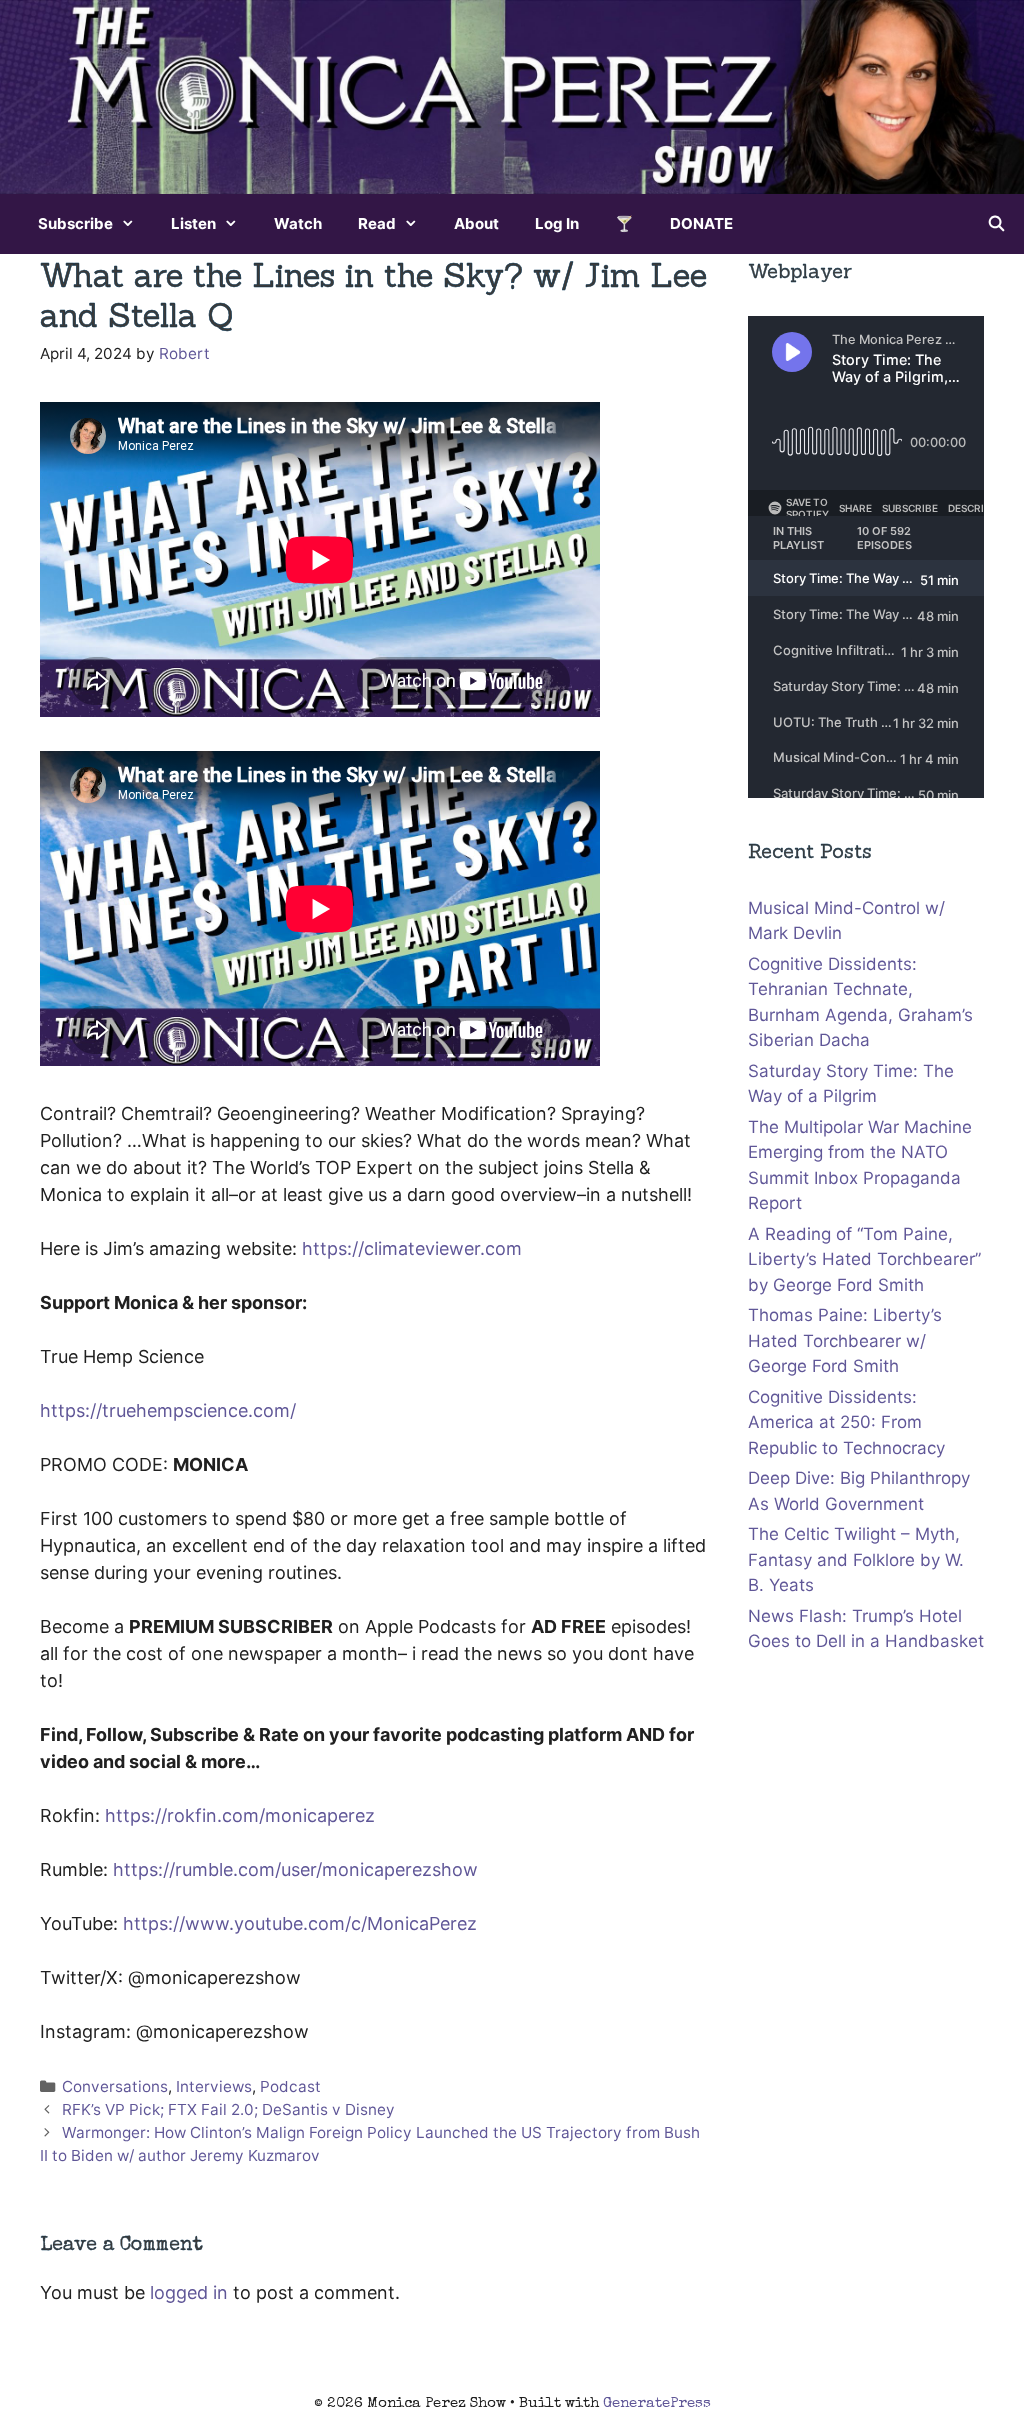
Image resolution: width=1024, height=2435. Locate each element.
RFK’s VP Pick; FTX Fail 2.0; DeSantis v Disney (228, 2109)
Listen (193, 223)
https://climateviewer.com (412, 1248)
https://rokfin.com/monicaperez (240, 1815)
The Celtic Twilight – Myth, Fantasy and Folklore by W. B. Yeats (856, 1559)
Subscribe (75, 223)
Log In (557, 223)
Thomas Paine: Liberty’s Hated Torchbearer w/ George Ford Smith (845, 1340)
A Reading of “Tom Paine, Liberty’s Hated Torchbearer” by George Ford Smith (864, 1259)
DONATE (701, 223)
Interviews (214, 2086)
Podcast (290, 2086)
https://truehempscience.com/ (168, 1410)
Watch (298, 223)
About (476, 223)
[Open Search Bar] (996, 224)
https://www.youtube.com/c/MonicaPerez (300, 1923)
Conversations (115, 2086)
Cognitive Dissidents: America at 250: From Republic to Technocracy (846, 1422)
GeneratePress (657, 2403)
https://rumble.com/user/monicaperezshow (295, 1869)
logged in (189, 2292)
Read (377, 223)
